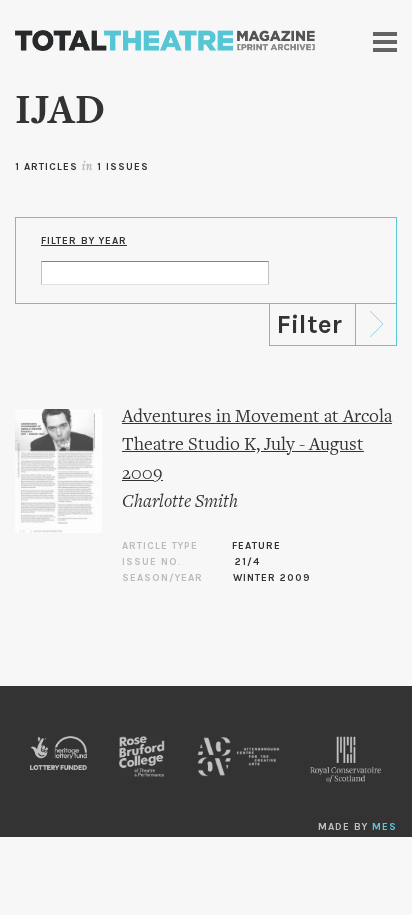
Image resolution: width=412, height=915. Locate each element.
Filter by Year (84, 241)
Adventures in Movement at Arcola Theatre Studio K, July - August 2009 (257, 446)
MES (384, 827)
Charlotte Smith (180, 502)
